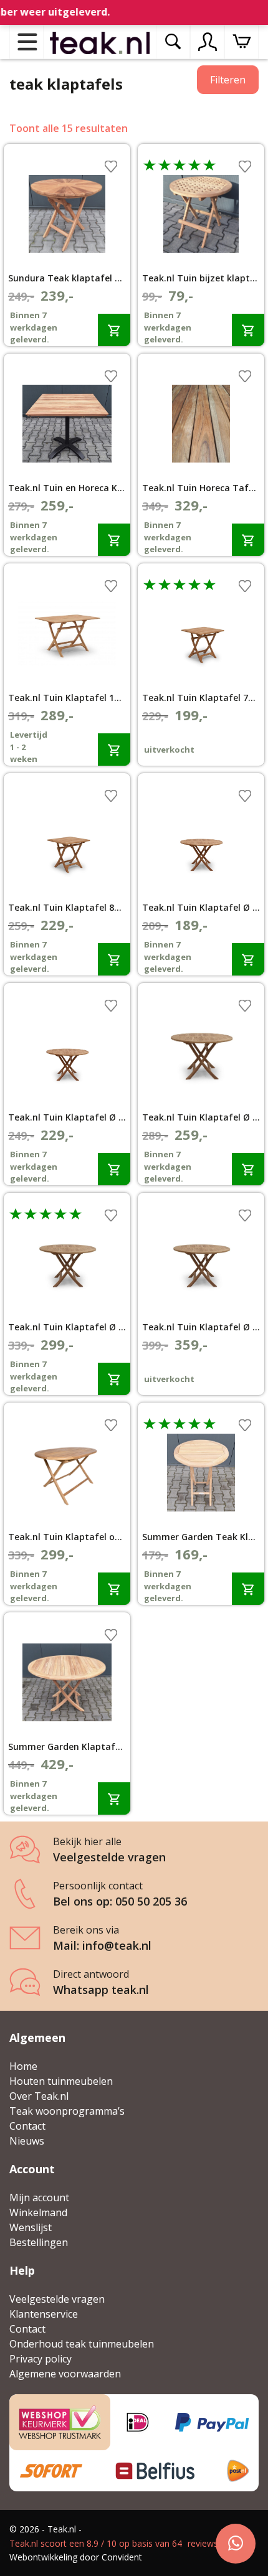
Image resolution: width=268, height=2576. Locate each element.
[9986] (248, 959)
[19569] (114, 539)
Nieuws (27, 2141)
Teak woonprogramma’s (67, 2111)
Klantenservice (44, 2314)
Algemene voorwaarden (65, 2374)
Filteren (228, 80)
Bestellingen (39, 2242)
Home (23, 2066)
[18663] (114, 330)
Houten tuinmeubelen (61, 2081)
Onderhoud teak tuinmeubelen (82, 2344)
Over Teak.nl (39, 2096)
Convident (122, 2557)
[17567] (114, 1588)
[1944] (248, 1169)
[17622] (248, 539)
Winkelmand (38, 2212)
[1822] (248, 330)
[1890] (114, 749)
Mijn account (39, 2198)
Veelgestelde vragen (57, 2299)
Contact (27, 2126)
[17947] (114, 1798)
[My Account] (208, 42)
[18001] (248, 1588)
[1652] (114, 959)
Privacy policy (41, 2359)
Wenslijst (31, 2227)
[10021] (114, 1169)
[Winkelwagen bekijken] (242, 42)
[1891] (114, 1379)
